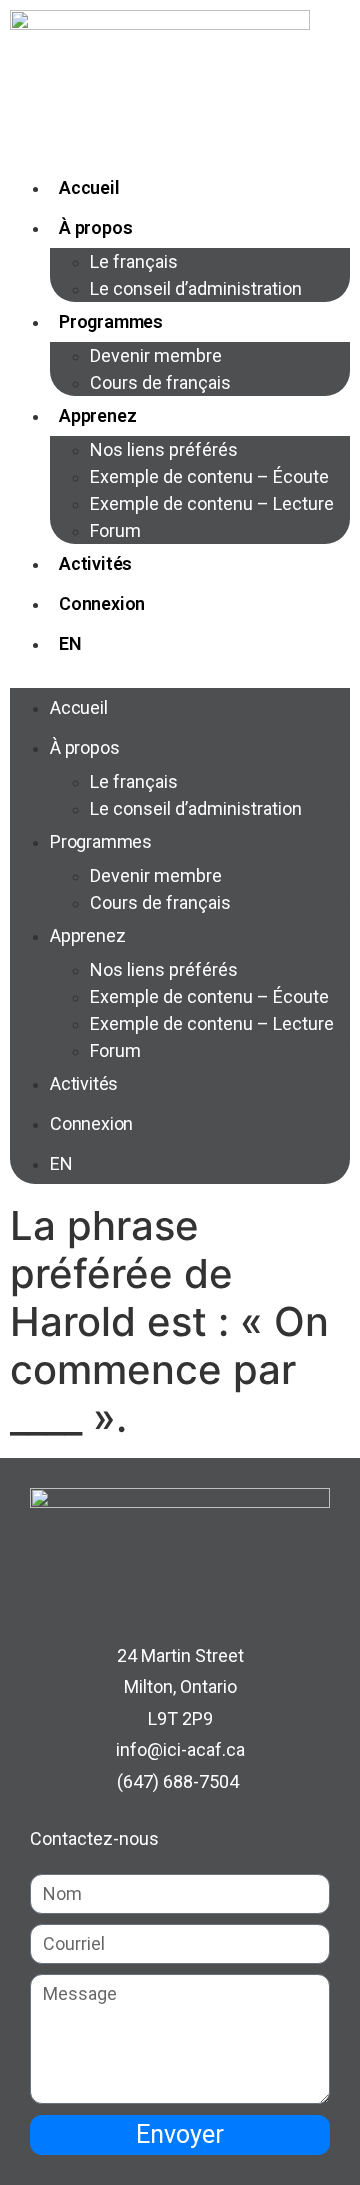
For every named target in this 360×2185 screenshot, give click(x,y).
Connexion (102, 603)
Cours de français (160, 382)
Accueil (89, 187)
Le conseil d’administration (196, 288)
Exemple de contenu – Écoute (209, 476)
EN (70, 643)
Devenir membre (156, 355)
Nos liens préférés (164, 449)
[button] (180, 676)
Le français (134, 261)
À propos (95, 227)
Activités (95, 563)
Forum (115, 530)
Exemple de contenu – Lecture (212, 503)
